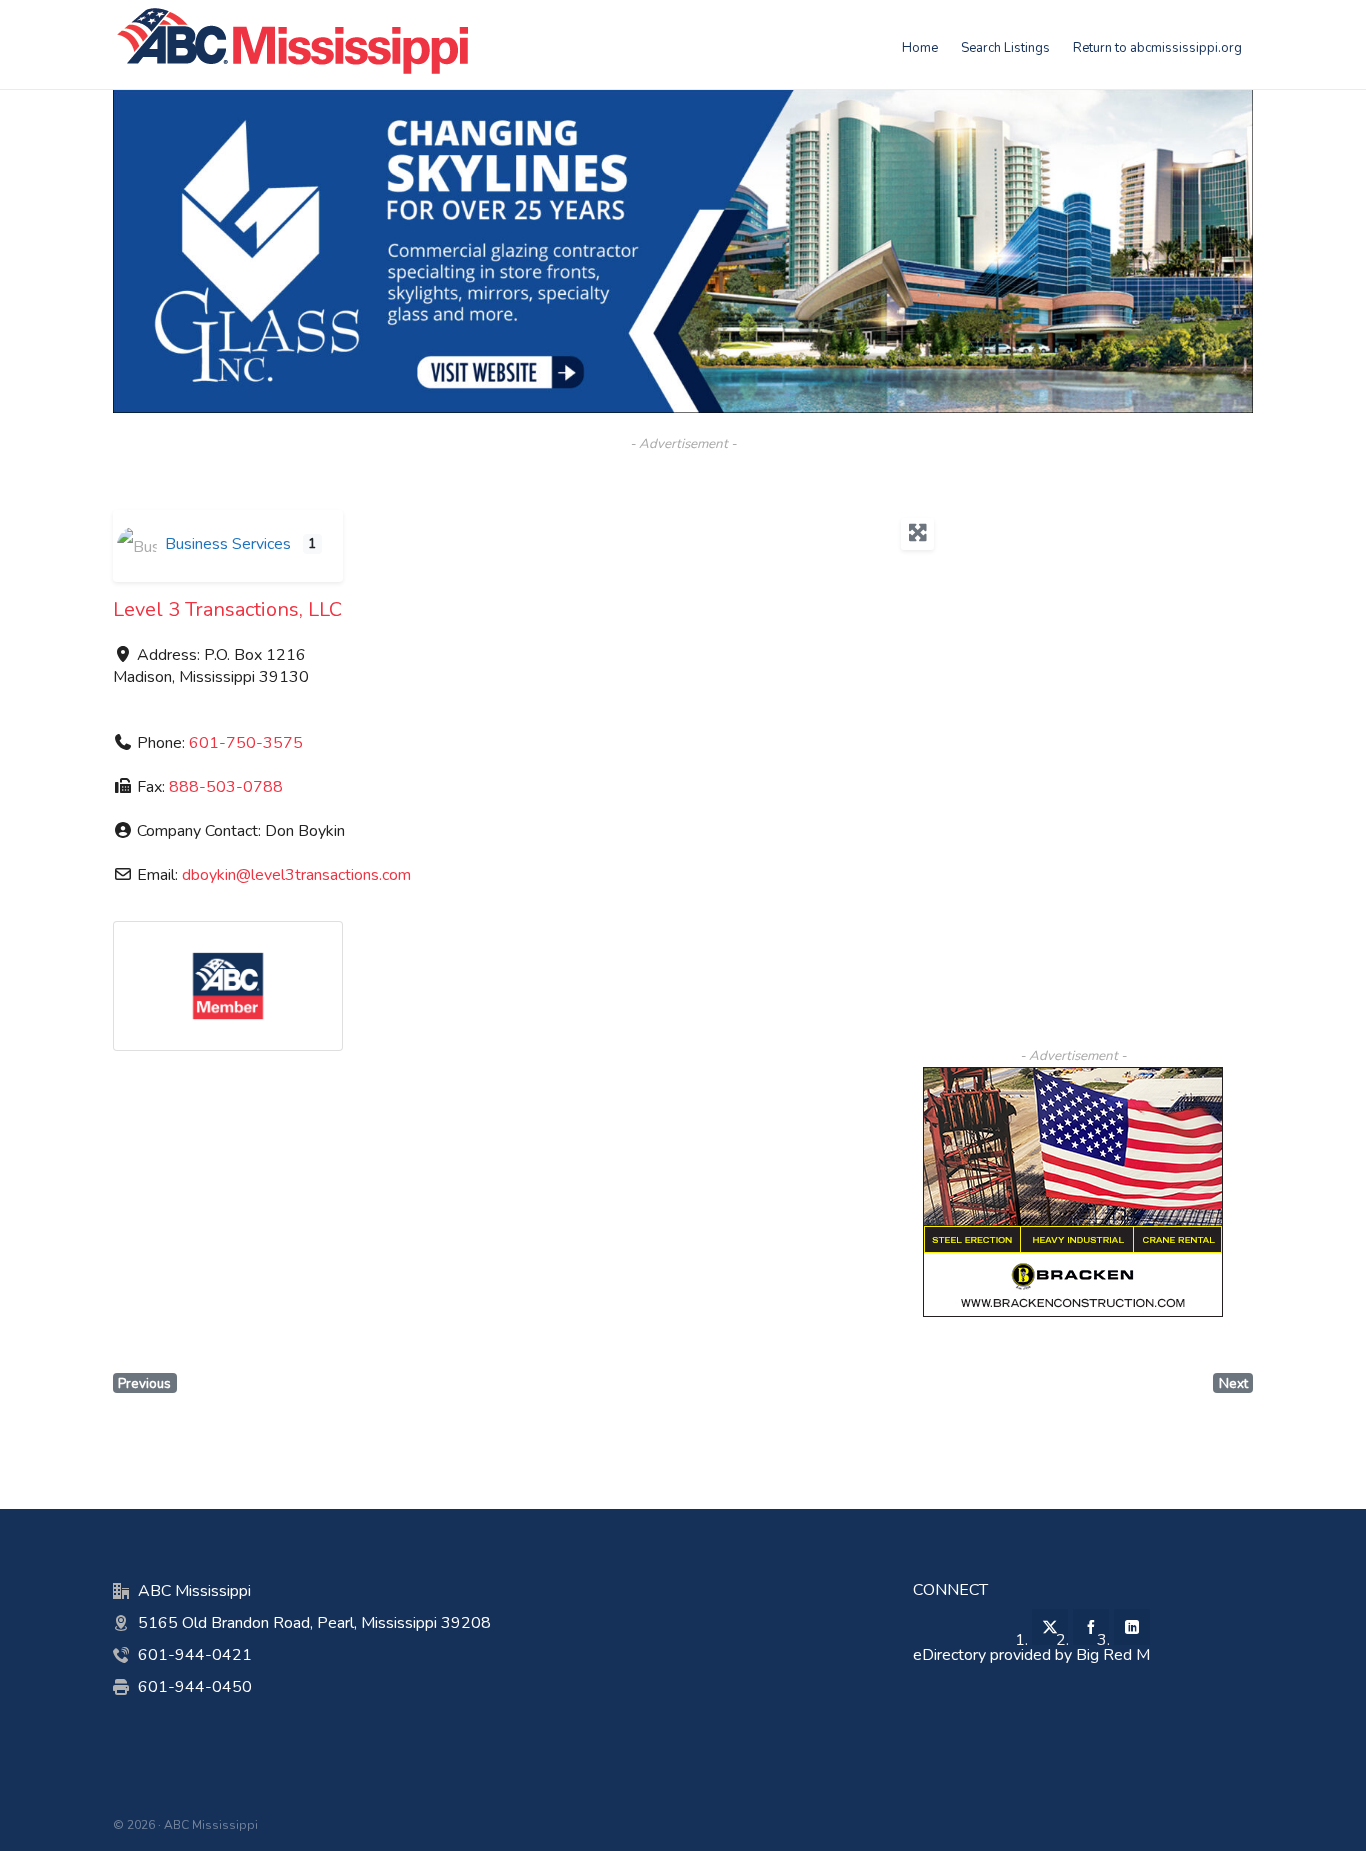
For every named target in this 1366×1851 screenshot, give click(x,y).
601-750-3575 (246, 743)
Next (1233, 1383)
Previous (144, 1383)
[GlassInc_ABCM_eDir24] (683, 100)
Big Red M (1113, 1655)
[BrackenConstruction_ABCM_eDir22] (1073, 1078)
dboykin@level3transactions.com (296, 875)
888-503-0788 (226, 787)
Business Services (226, 544)
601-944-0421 (195, 1655)
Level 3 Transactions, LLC (227, 609)
